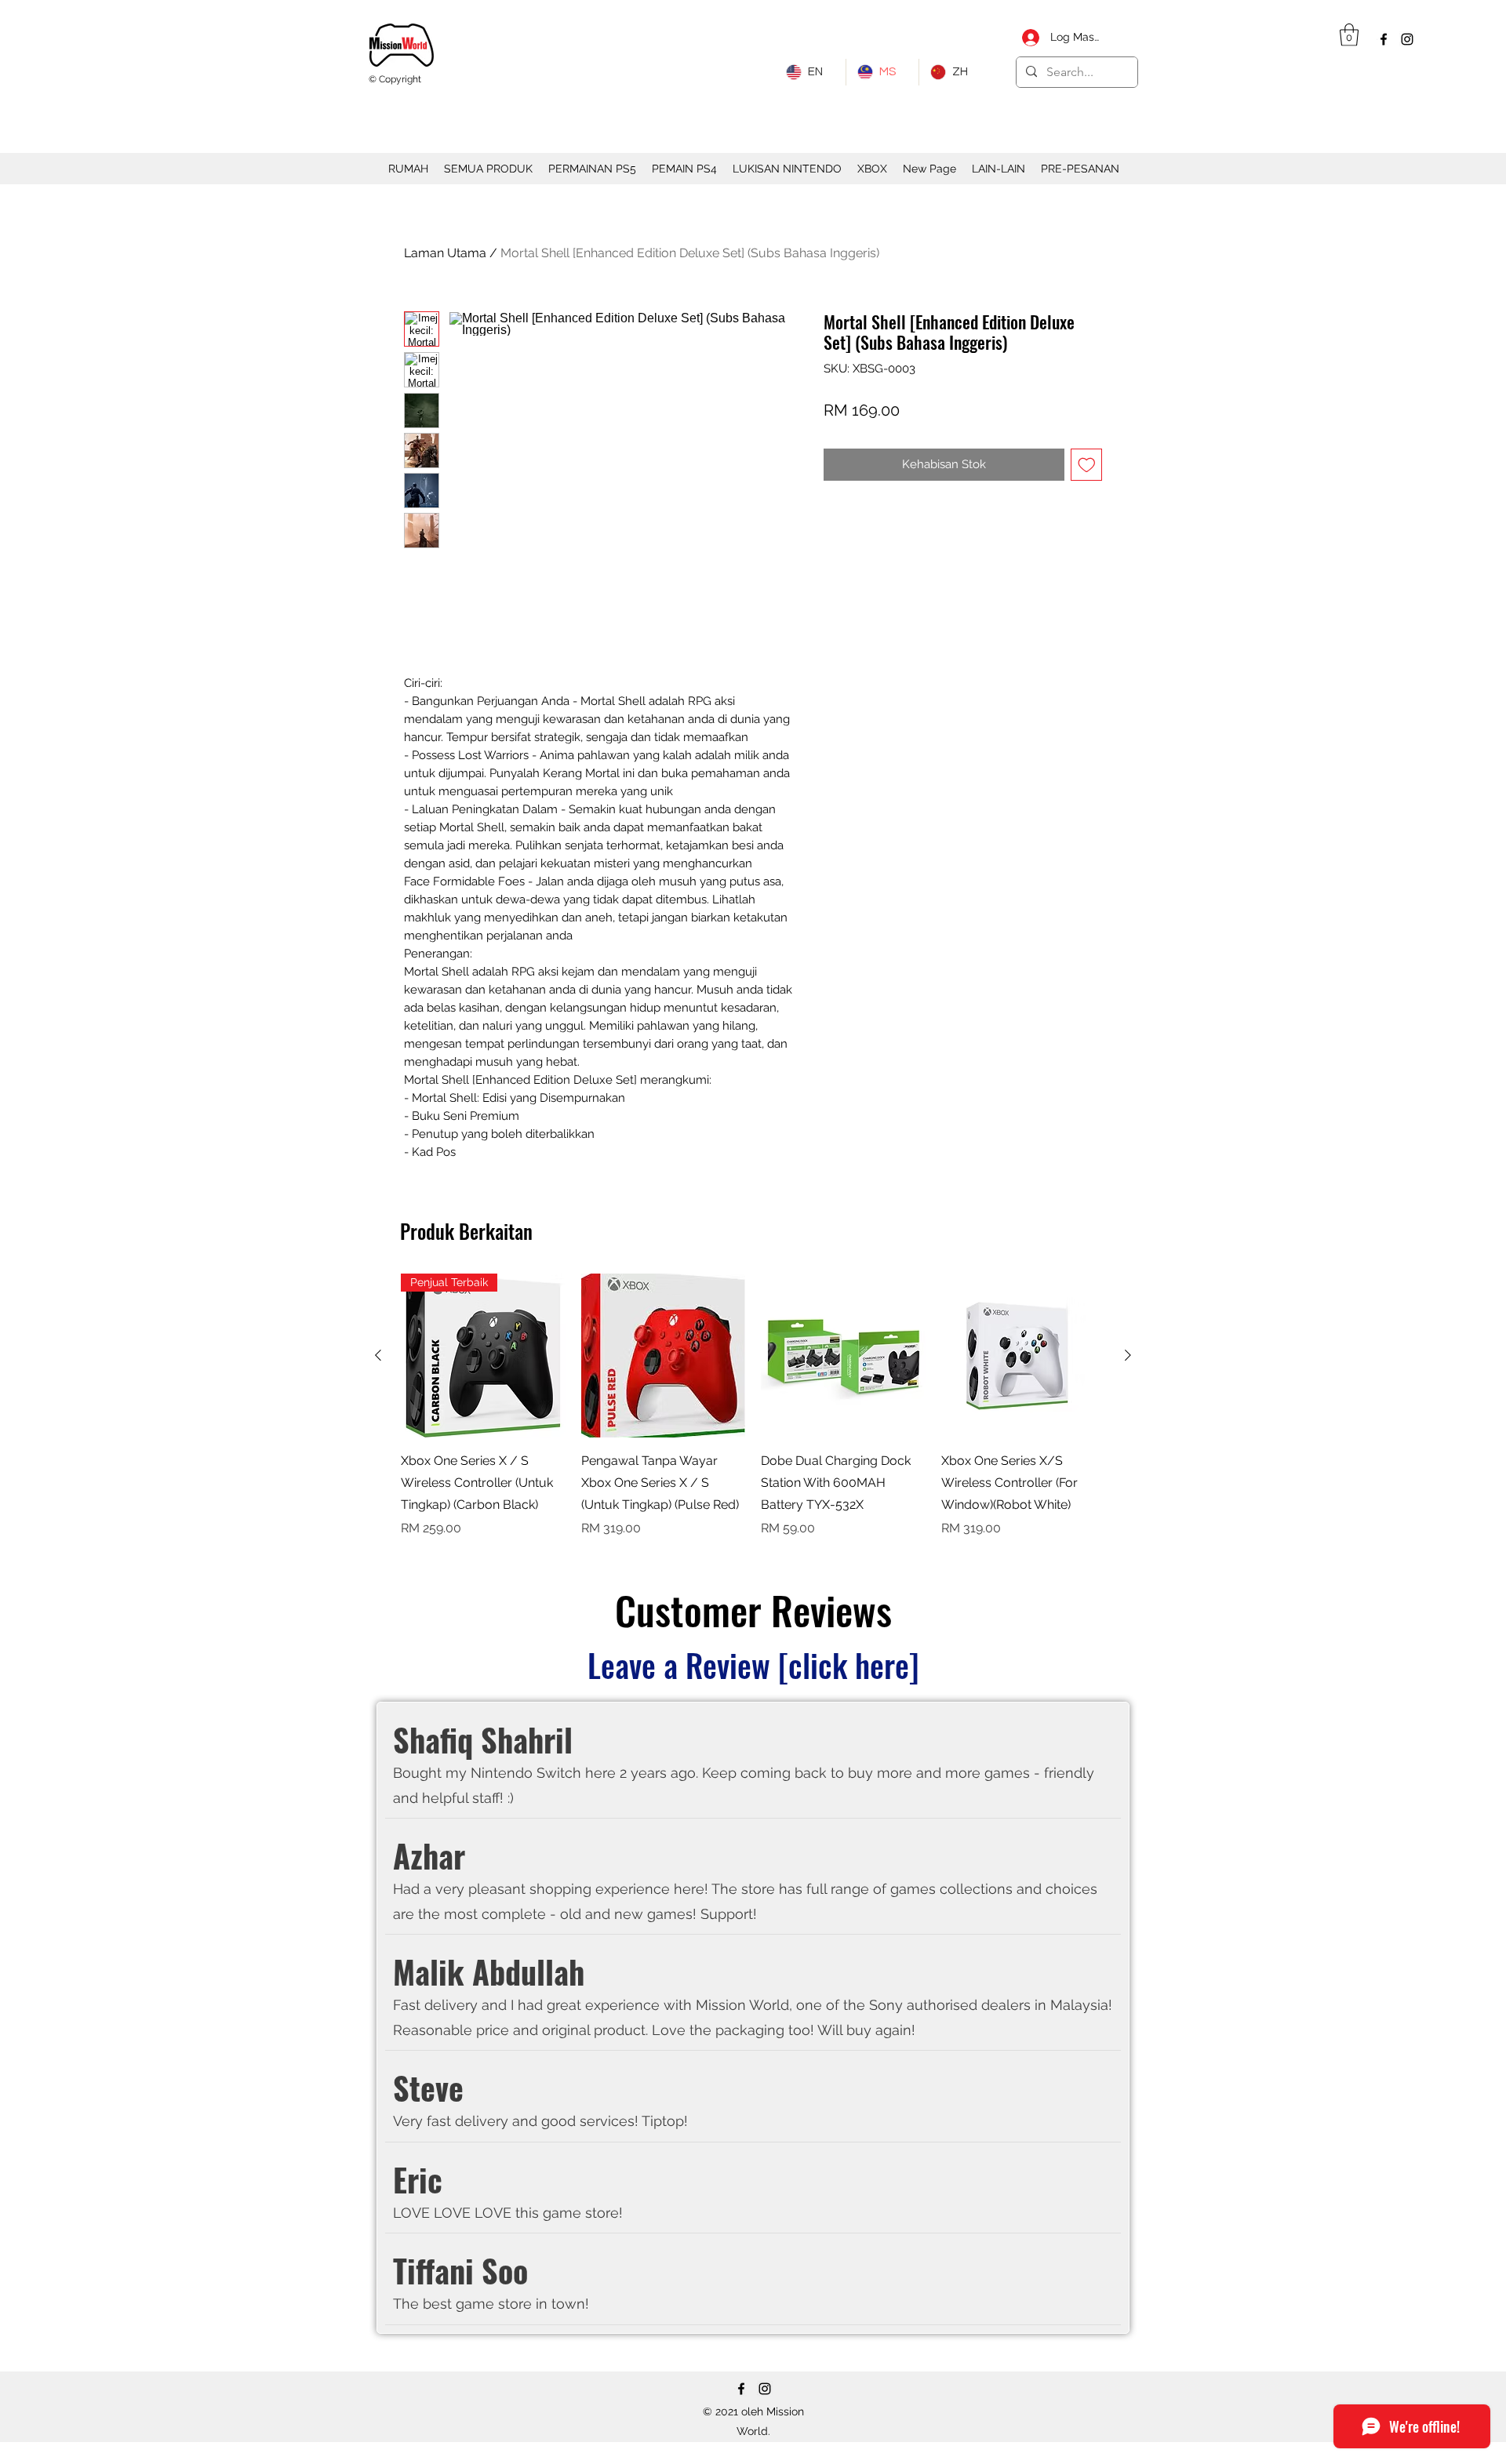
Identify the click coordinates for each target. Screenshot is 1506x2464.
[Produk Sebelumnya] (378, 1355)
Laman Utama (445, 253)
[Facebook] (1384, 39)
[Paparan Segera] (664, 1356)
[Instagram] (1407, 39)
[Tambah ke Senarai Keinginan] (1087, 465)
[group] (753, 1406)
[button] (1349, 35)
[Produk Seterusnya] (1128, 1355)
